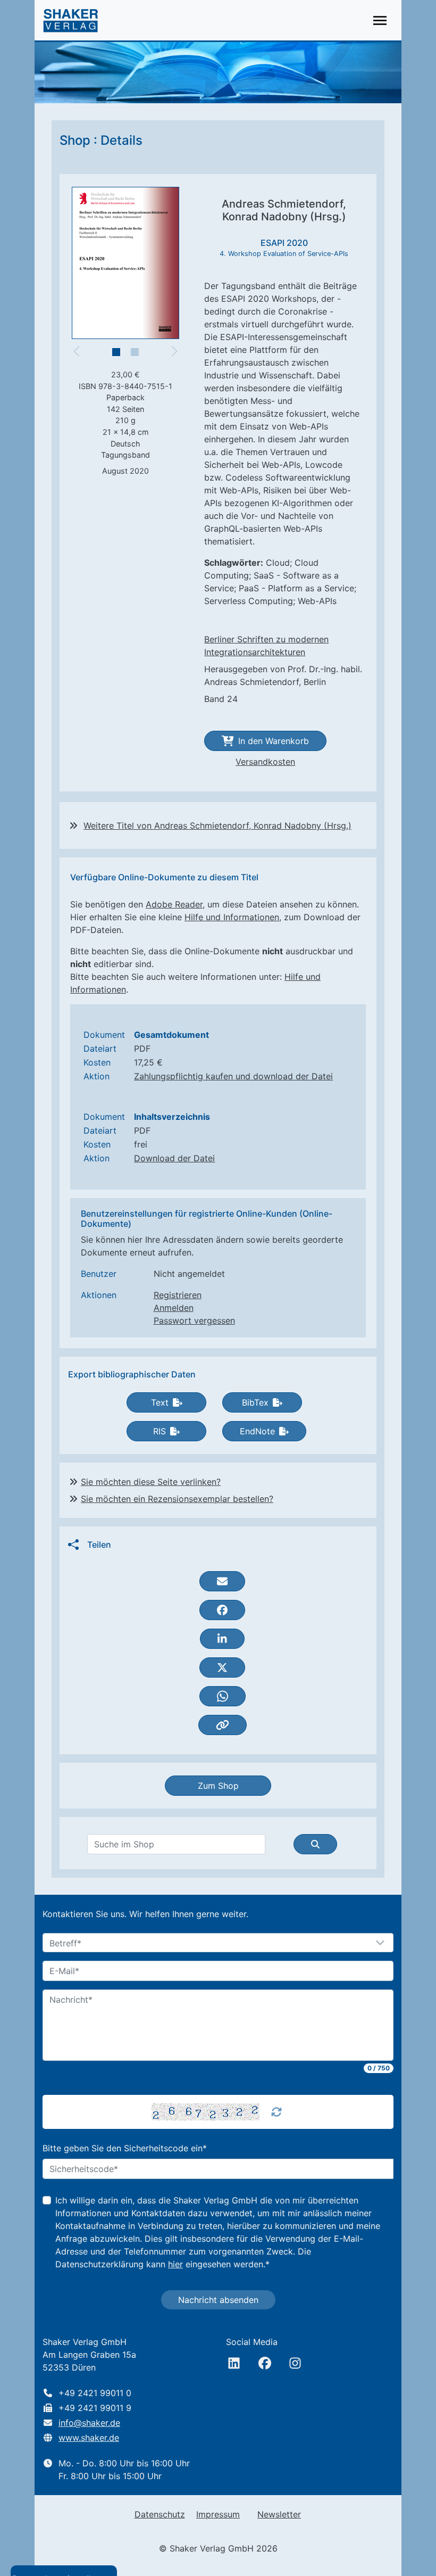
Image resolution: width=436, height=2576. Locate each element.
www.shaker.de (89, 2438)
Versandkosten (265, 762)
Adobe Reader (174, 904)
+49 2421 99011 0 (95, 2393)
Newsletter (279, 2514)
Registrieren (178, 1295)
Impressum (218, 2514)
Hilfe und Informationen (232, 917)
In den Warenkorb (274, 741)
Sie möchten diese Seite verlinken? (151, 1482)
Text (160, 1402)
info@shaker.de (89, 2423)
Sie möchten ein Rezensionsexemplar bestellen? (177, 1499)
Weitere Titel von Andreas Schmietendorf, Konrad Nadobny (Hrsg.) (217, 825)
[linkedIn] (234, 2363)
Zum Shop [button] (218, 1786)
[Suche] (315, 1844)
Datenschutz (160, 2514)
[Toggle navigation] (380, 20)
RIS (160, 1431)
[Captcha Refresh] (276, 2112)
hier (175, 2264)
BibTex (255, 1402)
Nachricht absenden (218, 2300)
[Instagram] (295, 2363)
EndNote (257, 1431)
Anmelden (174, 1308)
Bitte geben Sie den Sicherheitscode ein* (125, 2148)
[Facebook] (265, 2363)
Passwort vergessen (194, 1320)
